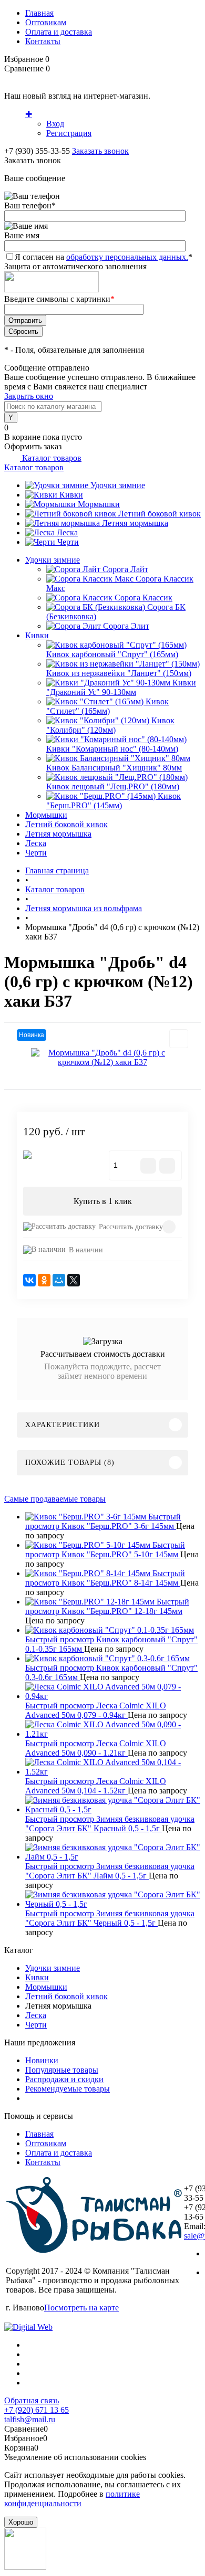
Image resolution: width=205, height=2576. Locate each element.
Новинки (42, 2060)
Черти (68, 542)
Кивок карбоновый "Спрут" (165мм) (112, 654)
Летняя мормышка (135, 523)
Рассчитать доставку (131, 1227)
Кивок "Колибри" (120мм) (110, 725)
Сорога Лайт (125, 569)
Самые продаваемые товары (55, 1499)
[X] (74, 1280)
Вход (55, 124)
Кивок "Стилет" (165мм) (107, 706)
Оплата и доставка (59, 32)
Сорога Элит (126, 626)
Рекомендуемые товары (68, 2089)
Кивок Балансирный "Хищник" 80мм (114, 768)
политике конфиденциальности (72, 2499)
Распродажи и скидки (64, 2079)
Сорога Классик (143, 598)
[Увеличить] (102, 1058)
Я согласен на (104, 257)
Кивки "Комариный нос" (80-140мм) (112, 749)
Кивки (71, 495)
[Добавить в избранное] (179, 1039)
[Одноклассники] (44, 1280)
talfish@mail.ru (30, 2419)
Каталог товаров (51, 458)
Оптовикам (46, 22)
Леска (67, 532)
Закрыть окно (29, 396)
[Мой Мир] (59, 1280)
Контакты (43, 41)
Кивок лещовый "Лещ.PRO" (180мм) (113, 786)
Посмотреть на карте (81, 2308)
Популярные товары (62, 2070)
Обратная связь (32, 2400)
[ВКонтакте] (29, 1280)
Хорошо (21, 2522)
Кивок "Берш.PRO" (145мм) (114, 801)
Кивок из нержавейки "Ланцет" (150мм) (119, 673)
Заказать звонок (100, 151)
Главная (39, 13)
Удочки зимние (118, 485)
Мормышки (99, 504)
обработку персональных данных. (127, 257)
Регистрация (69, 133)
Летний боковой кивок (160, 514)
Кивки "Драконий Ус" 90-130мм (121, 687)
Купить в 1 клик (103, 1201)
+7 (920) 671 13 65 (37, 2410)
